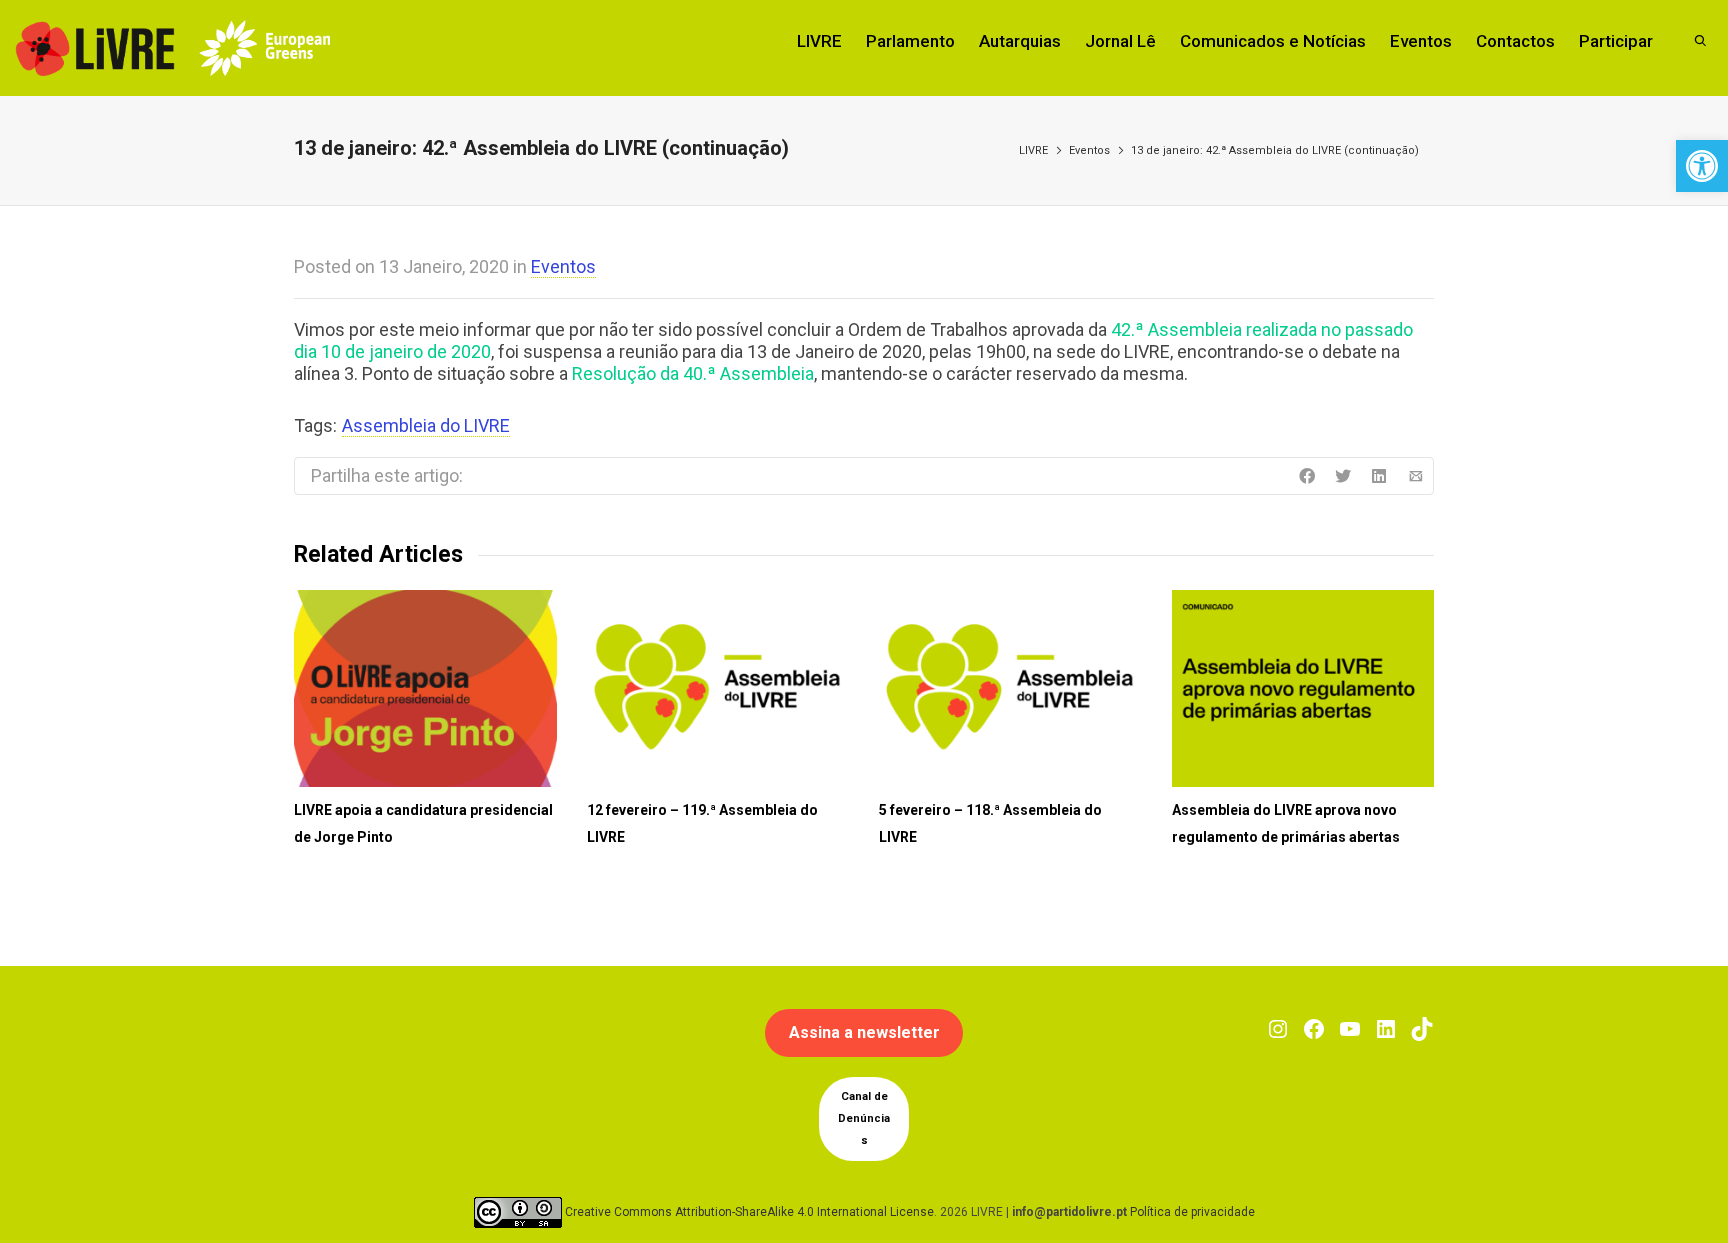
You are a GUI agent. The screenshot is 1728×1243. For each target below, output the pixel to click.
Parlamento (910, 41)
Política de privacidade (1192, 1212)
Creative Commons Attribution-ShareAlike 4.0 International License (749, 1212)
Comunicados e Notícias (1273, 41)
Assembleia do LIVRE (426, 425)
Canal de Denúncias (864, 1118)
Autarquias (1020, 41)
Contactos (1515, 41)
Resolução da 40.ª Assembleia (693, 373)
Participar (1616, 41)
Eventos (1421, 41)
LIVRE (819, 41)
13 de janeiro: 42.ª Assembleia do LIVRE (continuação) (1275, 150)
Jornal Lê (1120, 41)
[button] (1702, 166)
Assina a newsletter (864, 1032)
